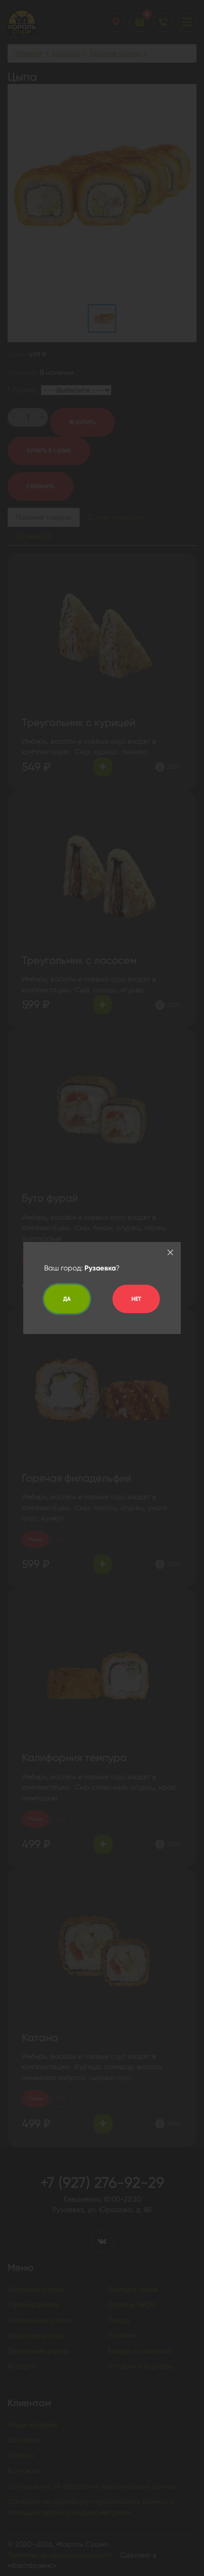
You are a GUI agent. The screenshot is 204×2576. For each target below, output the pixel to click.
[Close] (170, 1252)
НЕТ (136, 1299)
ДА (67, 1299)
